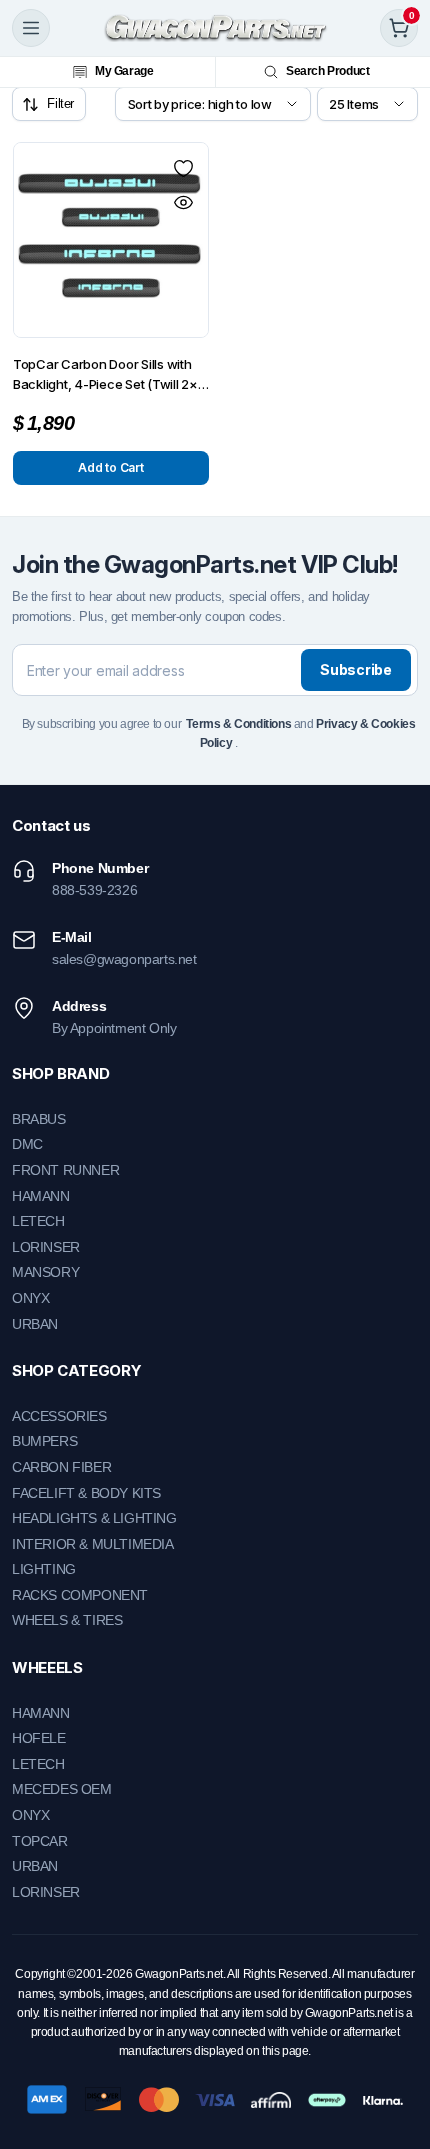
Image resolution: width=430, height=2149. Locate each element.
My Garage (124, 71)
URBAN (35, 1324)
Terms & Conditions (238, 724)
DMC (27, 1144)
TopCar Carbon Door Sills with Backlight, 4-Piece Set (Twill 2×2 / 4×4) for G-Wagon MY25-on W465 (109, 375)
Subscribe (355, 669)
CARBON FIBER (61, 1467)
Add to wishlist (183, 168)
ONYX (30, 1298)
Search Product (327, 71)
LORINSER (46, 1247)
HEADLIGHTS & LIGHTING (94, 1518)
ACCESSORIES (59, 1416)
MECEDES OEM (62, 1789)
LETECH (38, 1221)
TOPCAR (40, 1841)
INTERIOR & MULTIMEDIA (93, 1544)
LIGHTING (44, 1569)
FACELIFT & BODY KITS (86, 1493)
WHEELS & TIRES (67, 1620)
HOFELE (39, 1738)
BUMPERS (44, 1441)
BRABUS (39, 1119)
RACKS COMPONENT (80, 1595)
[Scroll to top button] (398, 2059)
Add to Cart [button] (110, 467)
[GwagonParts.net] (215, 28)
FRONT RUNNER (65, 1170)
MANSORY (45, 1272)
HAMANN (41, 1196)
